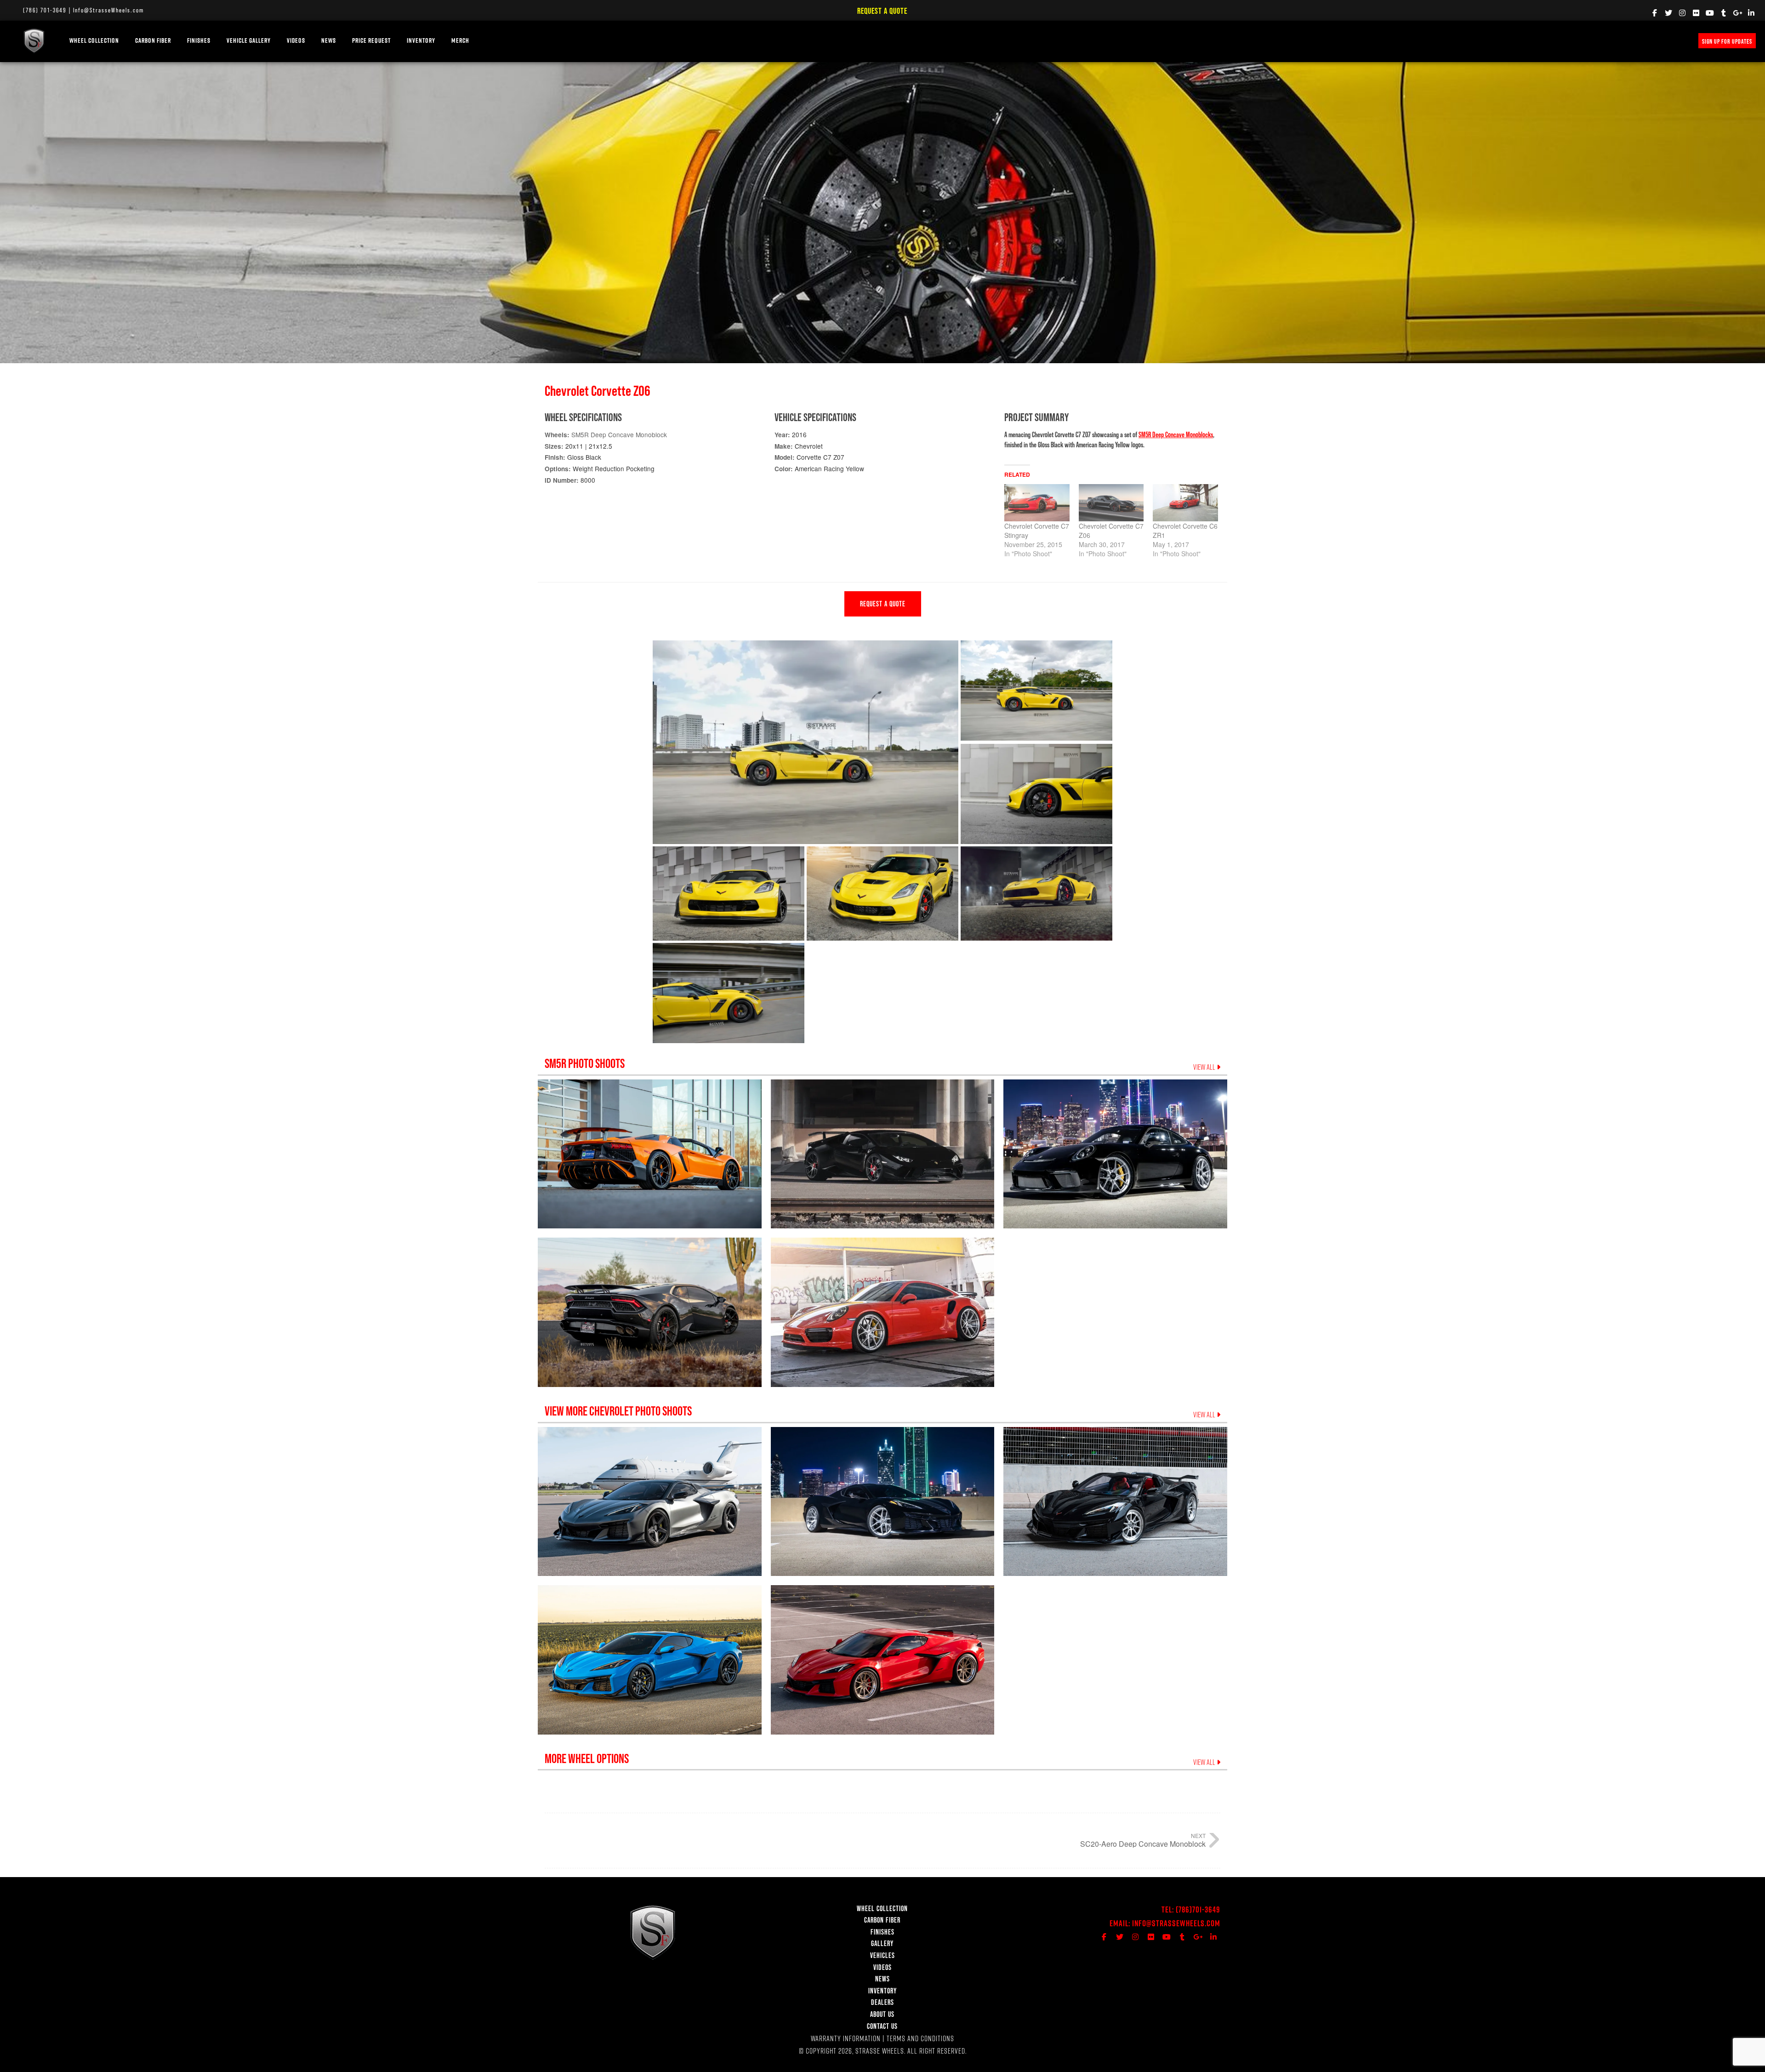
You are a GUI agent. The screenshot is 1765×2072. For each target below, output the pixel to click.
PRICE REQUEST (371, 40)
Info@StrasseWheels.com (108, 10)
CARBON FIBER (882, 1920)
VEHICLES (882, 1955)
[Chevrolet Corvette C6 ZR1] (1185, 503)
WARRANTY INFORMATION (846, 2038)
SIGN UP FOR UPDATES (1727, 41)
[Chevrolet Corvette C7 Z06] (1111, 503)
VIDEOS (296, 40)
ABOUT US (882, 2014)
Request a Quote (882, 11)
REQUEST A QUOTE (883, 604)
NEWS (329, 40)
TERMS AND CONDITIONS (920, 2038)
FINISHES (199, 40)
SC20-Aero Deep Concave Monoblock (1143, 1844)
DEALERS (882, 2002)
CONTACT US (882, 2026)
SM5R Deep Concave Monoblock (619, 434)
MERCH (460, 40)
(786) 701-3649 (45, 10)
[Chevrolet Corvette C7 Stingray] (1037, 503)
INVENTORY (421, 40)
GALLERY (882, 1943)
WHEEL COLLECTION (94, 40)
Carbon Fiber (153, 40)
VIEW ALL (1205, 1067)
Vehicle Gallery (249, 40)
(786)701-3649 (1198, 1909)
